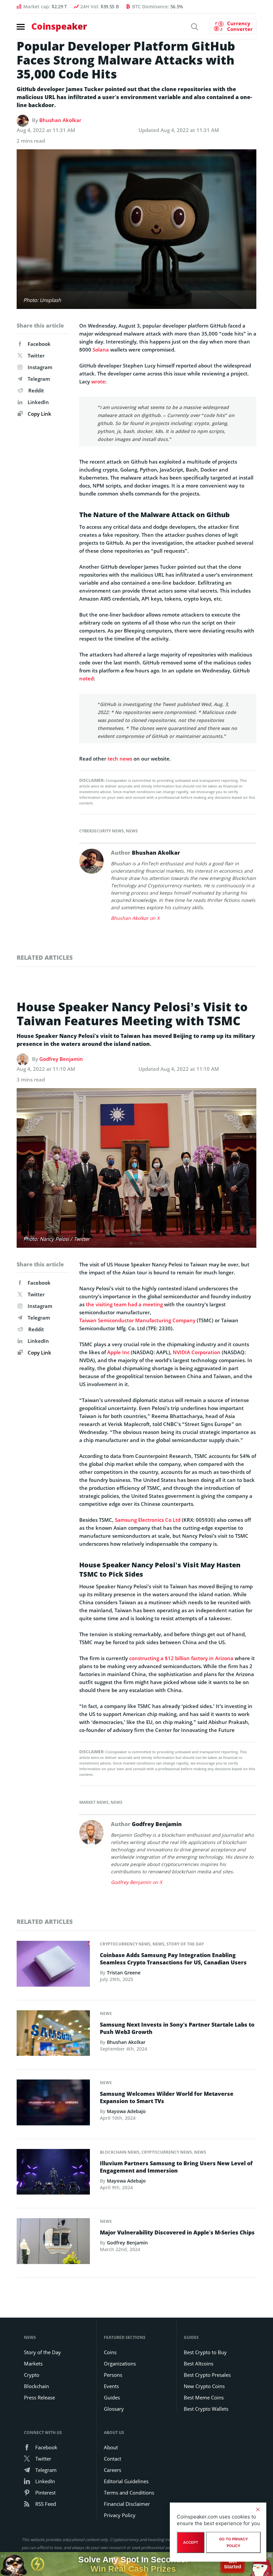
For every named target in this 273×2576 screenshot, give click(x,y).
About (111, 2447)
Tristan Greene (124, 1973)
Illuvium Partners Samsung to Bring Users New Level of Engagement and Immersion (176, 2167)
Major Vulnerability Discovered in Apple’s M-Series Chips (177, 2232)
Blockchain (36, 2386)
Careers (113, 2470)
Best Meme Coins (204, 2397)
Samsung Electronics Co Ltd (148, 1520)
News (132, 831)
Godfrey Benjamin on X (136, 1882)
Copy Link (39, 414)
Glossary (114, 2409)
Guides (112, 2397)
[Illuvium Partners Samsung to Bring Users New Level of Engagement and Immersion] (53, 2174)
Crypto (32, 2375)
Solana (101, 350)
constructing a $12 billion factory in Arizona (181, 1658)
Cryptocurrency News (125, 1944)
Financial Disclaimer (127, 2504)
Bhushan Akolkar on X (135, 918)
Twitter (36, 356)
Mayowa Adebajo (126, 2111)
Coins (110, 2352)
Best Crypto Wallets (206, 2409)
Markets (33, 2363)
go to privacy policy (234, 2542)
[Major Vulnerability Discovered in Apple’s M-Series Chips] (53, 2243)
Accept (191, 2542)
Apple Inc (118, 1352)
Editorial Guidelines (126, 2481)
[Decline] (258, 2509)
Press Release (39, 2397)
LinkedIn (38, 402)
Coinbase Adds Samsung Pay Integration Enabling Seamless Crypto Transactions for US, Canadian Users (173, 1959)
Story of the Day (185, 1944)
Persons (113, 2375)
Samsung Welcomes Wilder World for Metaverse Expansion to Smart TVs (167, 2097)
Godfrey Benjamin (61, 1059)
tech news (120, 759)
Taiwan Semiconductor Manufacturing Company (137, 1320)
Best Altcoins (199, 2363)
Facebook (39, 344)
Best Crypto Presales (207, 2375)
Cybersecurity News (102, 831)
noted (86, 678)
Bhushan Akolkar (60, 120)
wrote (98, 381)
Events (111, 2386)
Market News (94, 1802)
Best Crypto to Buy (205, 2352)
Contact (113, 2459)
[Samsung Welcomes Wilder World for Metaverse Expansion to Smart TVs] (53, 2104)
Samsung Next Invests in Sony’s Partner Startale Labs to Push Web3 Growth (177, 2028)
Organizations (120, 2363)
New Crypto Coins (204, 2386)
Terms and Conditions (129, 2493)
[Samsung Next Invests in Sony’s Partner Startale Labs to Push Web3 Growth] (53, 2035)
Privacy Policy (120, 2515)
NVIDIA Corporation (197, 1352)
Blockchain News (120, 2152)
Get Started (233, 2564)
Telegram (39, 379)
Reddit (36, 390)
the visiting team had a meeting (124, 1304)
